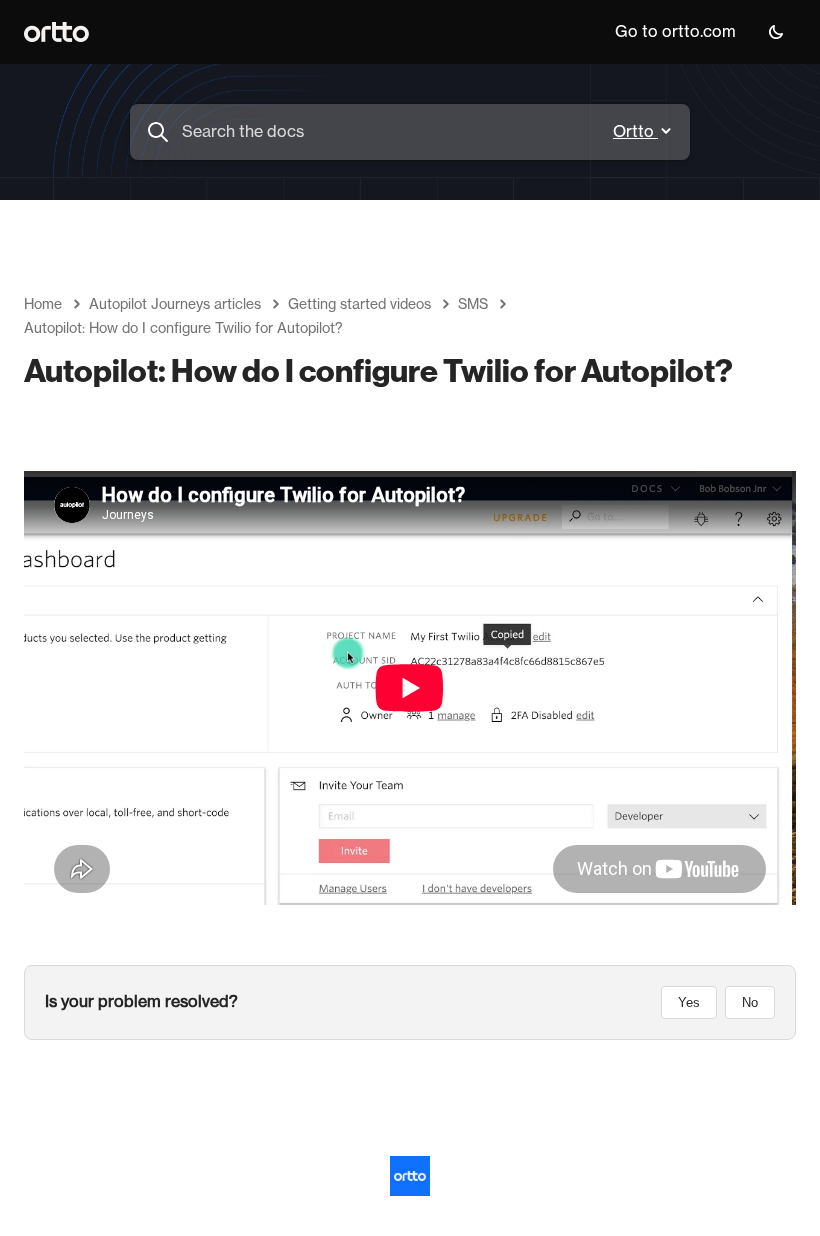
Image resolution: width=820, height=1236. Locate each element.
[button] (776, 32)
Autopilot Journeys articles (175, 305)
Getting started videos (359, 305)
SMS (473, 305)
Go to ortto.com (675, 32)
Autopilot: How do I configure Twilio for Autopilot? (183, 329)
